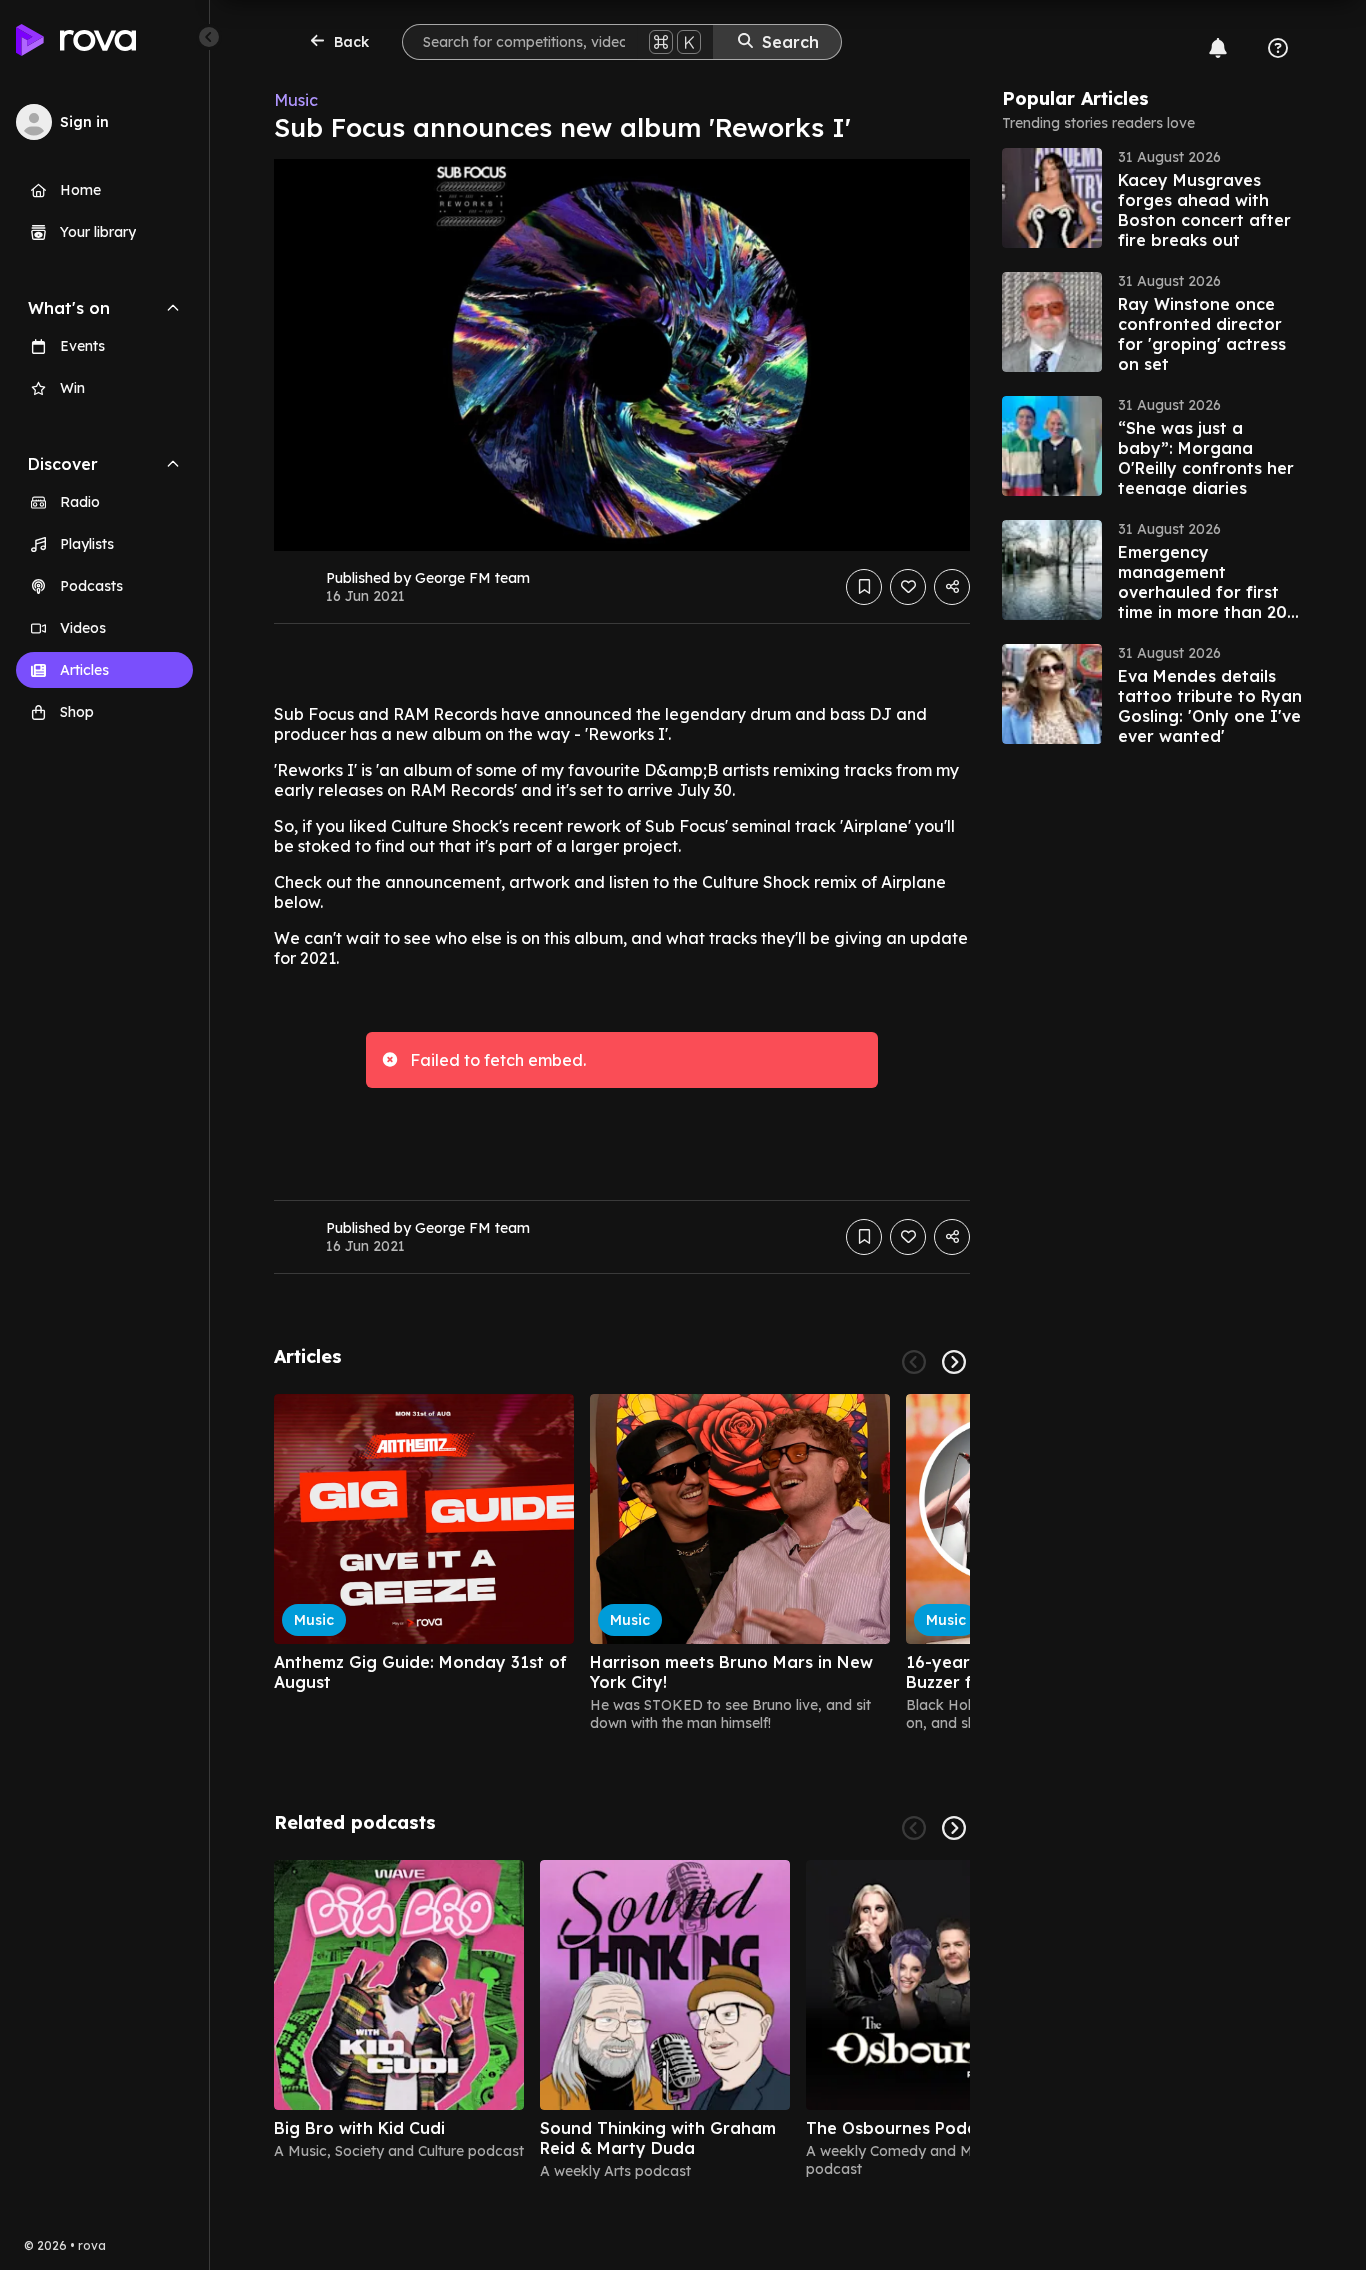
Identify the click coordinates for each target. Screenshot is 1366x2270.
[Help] (1278, 48)
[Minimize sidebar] (209, 37)
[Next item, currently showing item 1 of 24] (954, 1362)
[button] (1152, 198)
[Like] (908, 587)
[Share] (952, 587)
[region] (622, 1563)
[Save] (864, 587)
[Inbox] (1218, 48)
